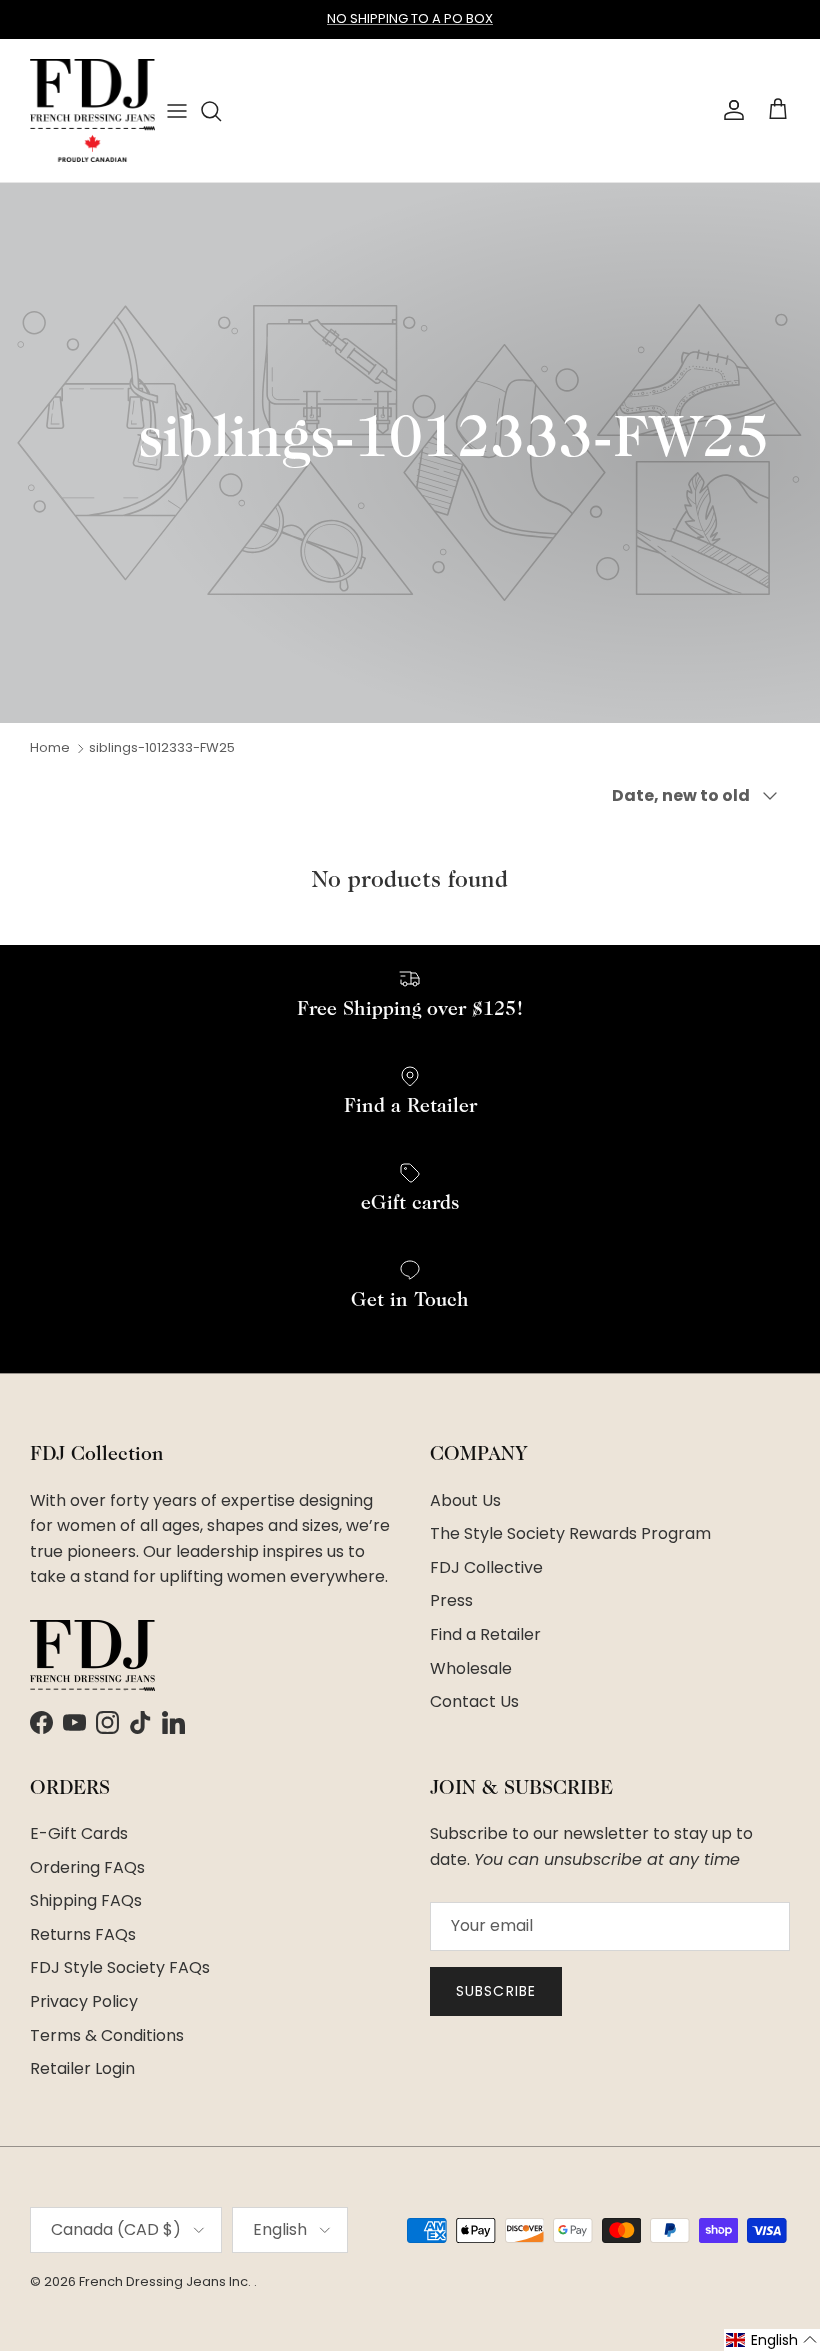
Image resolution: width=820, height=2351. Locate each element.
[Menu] (177, 110)
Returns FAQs (83, 1934)
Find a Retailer (485, 1634)
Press (451, 1600)
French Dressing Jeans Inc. (166, 2281)
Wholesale (471, 1668)
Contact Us (474, 1701)
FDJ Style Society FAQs (120, 1967)
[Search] (211, 111)
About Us (465, 1500)
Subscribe (496, 1991)
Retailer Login (82, 2068)
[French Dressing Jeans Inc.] (92, 110)
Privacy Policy (84, 2001)
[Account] (730, 110)
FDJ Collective (486, 1567)
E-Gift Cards (79, 1833)
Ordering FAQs (87, 1867)
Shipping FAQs (86, 1900)
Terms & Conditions (107, 2035)
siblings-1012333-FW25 (162, 747)
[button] (772, 2340)
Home (50, 747)
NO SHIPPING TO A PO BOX (410, 18)
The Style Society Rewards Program (570, 1533)
